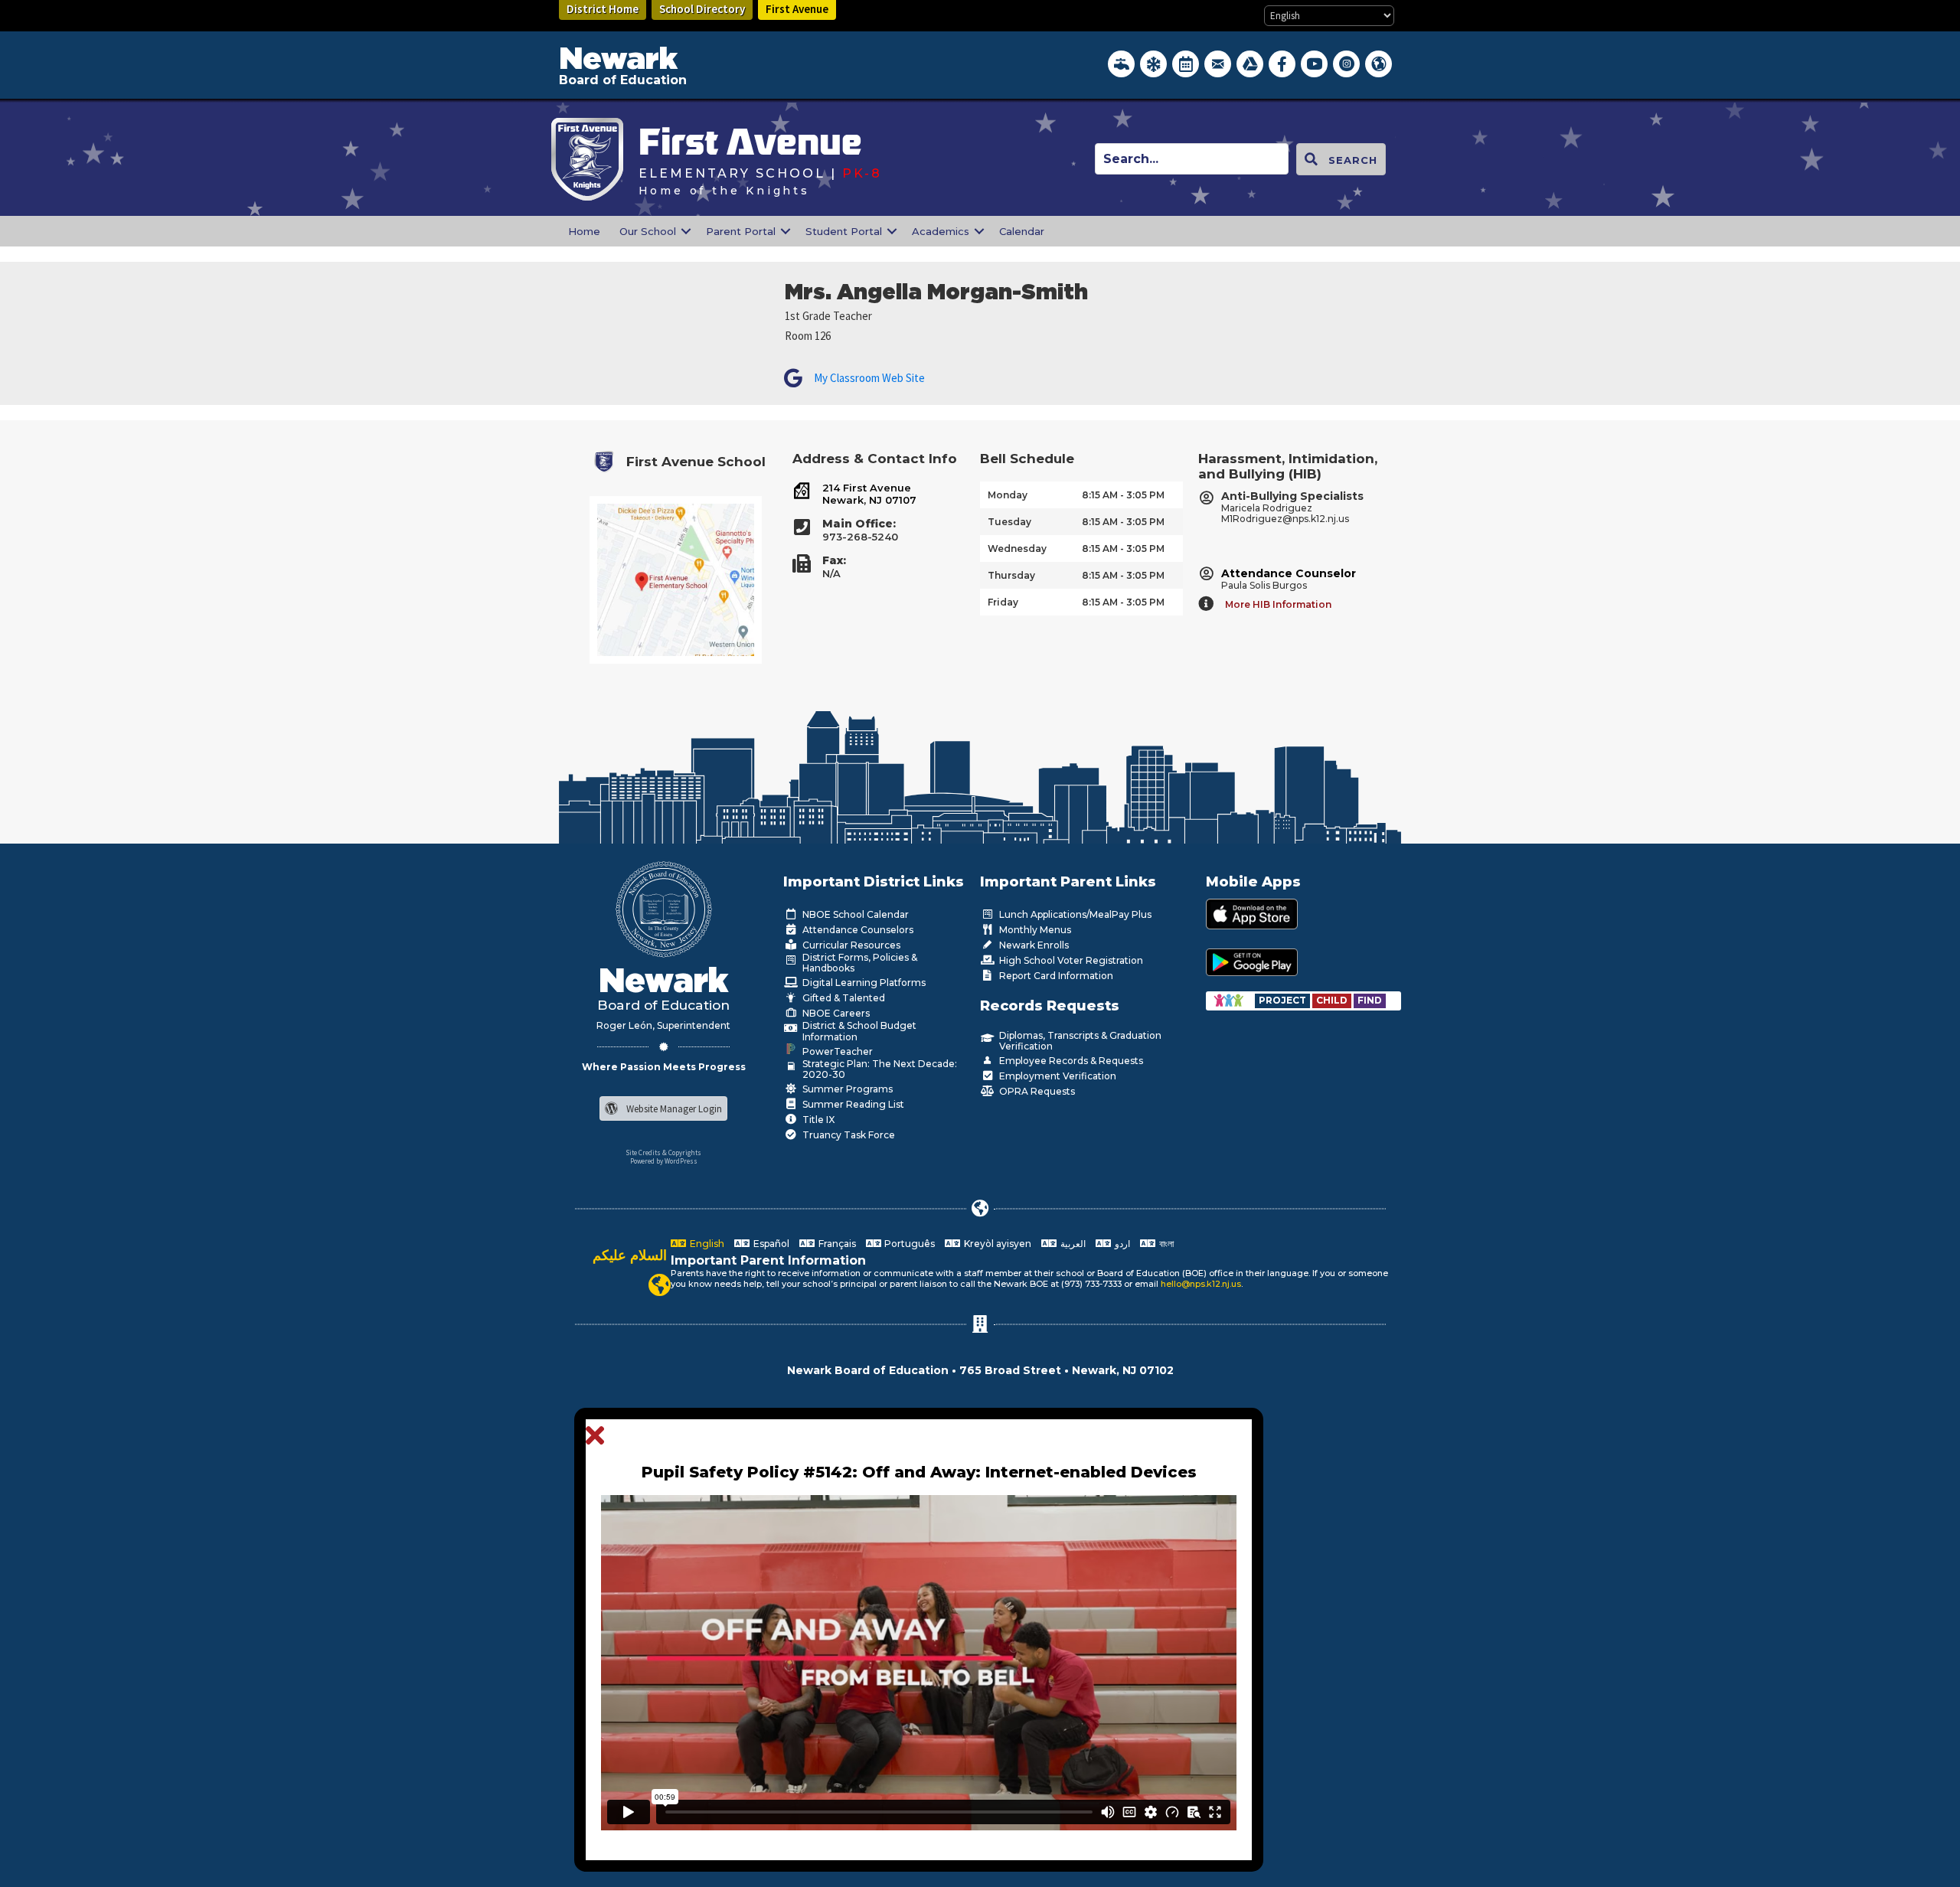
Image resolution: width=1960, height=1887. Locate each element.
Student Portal (844, 231)
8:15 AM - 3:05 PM (1123, 495)
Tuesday (1009, 522)
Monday (1008, 495)
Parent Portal (741, 231)
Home (584, 231)
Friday (1003, 602)
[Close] (599, 1436)
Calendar (1022, 231)
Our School (648, 231)
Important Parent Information (768, 1260)
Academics (941, 231)
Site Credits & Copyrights (663, 1152)
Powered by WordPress (664, 1161)
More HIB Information (1278, 604)
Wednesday (1017, 548)
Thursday (1011, 575)
